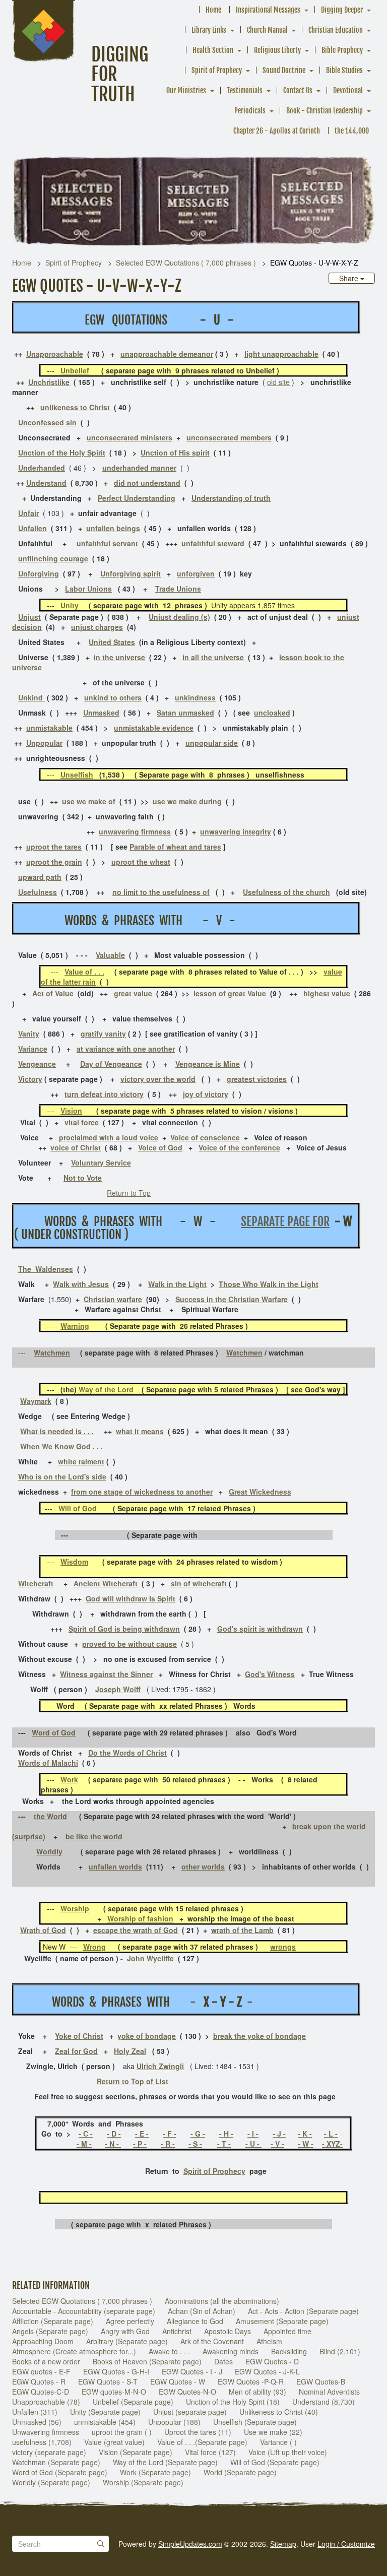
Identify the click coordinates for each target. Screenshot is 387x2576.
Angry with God (125, 2331)
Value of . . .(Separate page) (202, 2442)
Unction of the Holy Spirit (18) (233, 2402)
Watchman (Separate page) (56, 2462)
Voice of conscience (205, 1137)
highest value (327, 993)
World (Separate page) (240, 2472)
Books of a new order (46, 2361)
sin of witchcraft (199, 1583)
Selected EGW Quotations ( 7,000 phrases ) (186, 263)
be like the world (94, 1836)
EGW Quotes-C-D (41, 2392)
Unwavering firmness (46, 2432)
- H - (226, 2134)
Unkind (31, 697)
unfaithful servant (107, 543)
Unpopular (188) (174, 2422)
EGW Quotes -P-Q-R (251, 2381)
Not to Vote (83, 1178)
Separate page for (285, 1221)
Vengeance (37, 1064)
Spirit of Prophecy (217, 70)
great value (133, 993)
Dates (223, 2361)
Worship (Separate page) (143, 2482)
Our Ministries (186, 90)
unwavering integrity (236, 831)
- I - (253, 2134)
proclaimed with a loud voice (109, 1137)
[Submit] (101, 2544)
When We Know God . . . (61, 1446)
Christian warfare (113, 1299)
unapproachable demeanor (167, 354)
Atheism (269, 2341)
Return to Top (129, 1193)
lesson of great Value (230, 993)
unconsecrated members (229, 437)
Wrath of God (43, 1930)
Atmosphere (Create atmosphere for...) (74, 2351)
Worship (75, 1908)
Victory (30, 1079)
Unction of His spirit (175, 453)
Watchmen (52, 1353)
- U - (253, 2144)
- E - (142, 2134)
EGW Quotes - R (39, 2381)
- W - (306, 2144)
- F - (170, 2134)
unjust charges (97, 627)
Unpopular (44, 743)
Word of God (54, 1732)
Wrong (94, 1947)
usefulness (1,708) (42, 2442)
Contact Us (298, 90)
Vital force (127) (210, 2452)
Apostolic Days (228, 2331)
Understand (46, 483)
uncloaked (272, 713)
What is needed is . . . (57, 1431)
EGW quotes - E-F (41, 2371)
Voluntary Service (101, 1163)
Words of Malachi (48, 1763)
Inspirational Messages (268, 10)
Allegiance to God (195, 2321)
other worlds (203, 1866)
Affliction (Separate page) (53, 2321)
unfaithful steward (213, 543)
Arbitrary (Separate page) (127, 2341)
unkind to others (113, 697)
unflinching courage (53, 558)
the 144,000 (352, 131)
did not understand (147, 483)
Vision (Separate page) (136, 2452)
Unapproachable (55, 354)
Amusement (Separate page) (282, 2321)
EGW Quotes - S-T (108, 2381)
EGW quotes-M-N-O (114, 2392)
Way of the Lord (106, 1389)
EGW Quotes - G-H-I (116, 2371)
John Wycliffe (150, 1958)
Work (69, 1779)
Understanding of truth (231, 498)
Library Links (209, 30)
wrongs (283, 1947)
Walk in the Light (177, 1284)
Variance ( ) (278, 2442)
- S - (195, 2144)
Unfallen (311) (35, 2412)
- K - (305, 2134)
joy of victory (206, 1094)
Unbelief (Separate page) (133, 2402)
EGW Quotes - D (272, 2361)
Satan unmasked (185, 713)
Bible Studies (344, 70)
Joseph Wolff (118, 1689)
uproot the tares (54, 847)
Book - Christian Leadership (325, 111)
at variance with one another (126, 1049)
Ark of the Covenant (212, 2341)
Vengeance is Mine (208, 1064)
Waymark (36, 1401)
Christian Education (336, 30)
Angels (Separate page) (50, 2331)
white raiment (81, 1461)
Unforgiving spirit (131, 573)
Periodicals (250, 111)
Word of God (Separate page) (60, 2472)
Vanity (29, 1034)
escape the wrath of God (136, 1930)
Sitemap (283, 2544)
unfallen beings (113, 528)
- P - (140, 2144)
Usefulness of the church (286, 892)
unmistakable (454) (105, 2422)
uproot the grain (54, 862)
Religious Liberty (277, 50)
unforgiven (196, 573)
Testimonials (245, 90)
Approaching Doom (43, 2341)
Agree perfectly (130, 2321)
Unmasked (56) (37, 2422)
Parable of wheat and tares (175, 847)
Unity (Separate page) (105, 2412)
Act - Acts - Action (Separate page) (303, 2311)
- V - (277, 2144)
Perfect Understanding (137, 498)
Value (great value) (114, 2442)
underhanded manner (139, 468)
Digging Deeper (342, 10)
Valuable (110, 955)
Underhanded (42, 468)
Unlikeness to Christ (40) (279, 2412)
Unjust (29, 617)
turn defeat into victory (104, 1094)
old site (278, 382)
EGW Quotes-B (321, 2381)
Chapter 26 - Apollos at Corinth (277, 131)
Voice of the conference (239, 1147)
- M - (84, 2144)
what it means (140, 1431)
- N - (113, 2144)
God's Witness (270, 1674)
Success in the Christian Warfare (232, 1299)
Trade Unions (178, 589)
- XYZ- (332, 2144)
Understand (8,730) (324, 2402)
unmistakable (49, 728)
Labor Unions (88, 589)
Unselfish (77, 775)
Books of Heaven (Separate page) (147, 2361)
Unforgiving (39, 573)
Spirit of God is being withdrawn (124, 1629)
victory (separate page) (49, 2452)
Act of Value (53, 993)
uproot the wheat (141, 862)
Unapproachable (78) (46, 2402)
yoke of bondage (147, 2036)
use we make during (187, 801)
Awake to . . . (169, 2351)
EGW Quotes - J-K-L (267, 2371)
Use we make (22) (273, 2432)
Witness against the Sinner (106, 1674)
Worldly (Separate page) (51, 2482)
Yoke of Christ (79, 2036)
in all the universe (213, 657)
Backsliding (289, 2351)
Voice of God (160, 1147)
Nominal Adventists (329, 2392)
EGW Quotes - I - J (192, 2371)
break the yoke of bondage (260, 2036)
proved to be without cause (130, 1644)
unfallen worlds (115, 1866)
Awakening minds (231, 2351)
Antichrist (177, 2331)
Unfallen (33, 528)
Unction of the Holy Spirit (62, 453)
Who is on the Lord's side (62, 1476)
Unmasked (101, 713)
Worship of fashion (140, 1918)
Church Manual (267, 30)
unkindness (195, 697)
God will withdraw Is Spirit (131, 1598)
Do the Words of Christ (127, 1753)
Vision (71, 1111)
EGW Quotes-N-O (187, 2392)
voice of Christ (76, 1147)
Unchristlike (49, 382)
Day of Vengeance (111, 1064)
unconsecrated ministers (130, 437)
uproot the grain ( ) (122, 2432)
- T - (224, 2144)
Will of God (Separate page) (275, 2462)
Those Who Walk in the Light (269, 1284)
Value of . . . (84, 972)
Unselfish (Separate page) (255, 2422)
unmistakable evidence (154, 728)
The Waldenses (46, 1269)
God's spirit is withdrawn (260, 1629)
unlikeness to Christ (75, 407)
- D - (114, 2134)
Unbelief (75, 370)
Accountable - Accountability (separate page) (84, 2311)
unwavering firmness (135, 831)
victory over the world (158, 1079)
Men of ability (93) (257, 2392)
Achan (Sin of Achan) (202, 2311)
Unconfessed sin (47, 422)
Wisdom (74, 1562)
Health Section (213, 50)
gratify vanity (103, 1034)
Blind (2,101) (340, 2351)
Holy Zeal (130, 2051)
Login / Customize (346, 2544)
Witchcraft (36, 1583)
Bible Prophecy (342, 50)
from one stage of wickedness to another (142, 1492)
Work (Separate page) (155, 2472)
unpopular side (212, 743)
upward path (40, 877)
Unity (70, 605)
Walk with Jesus (81, 1284)
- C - (86, 2134)
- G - (198, 2134)
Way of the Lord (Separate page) (165, 2462)
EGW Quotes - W (178, 2381)
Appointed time (287, 2331)
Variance (33, 1049)
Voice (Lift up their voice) (288, 2452)
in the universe (119, 657)
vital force (82, 1122)
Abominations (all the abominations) (222, 2301)
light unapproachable (281, 354)
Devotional (348, 90)
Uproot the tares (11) (198, 2432)
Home (213, 10)
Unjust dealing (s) (179, 617)
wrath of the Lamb (242, 1930)
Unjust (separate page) (190, 2412)
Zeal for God (76, 2051)
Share (350, 278)
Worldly (49, 1851)
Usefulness (38, 892)
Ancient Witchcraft (106, 1583)
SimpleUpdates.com (190, 2544)
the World (50, 1816)
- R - (168, 2144)
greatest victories (257, 1079)
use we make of (89, 801)
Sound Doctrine (284, 70)
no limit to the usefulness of (161, 892)
